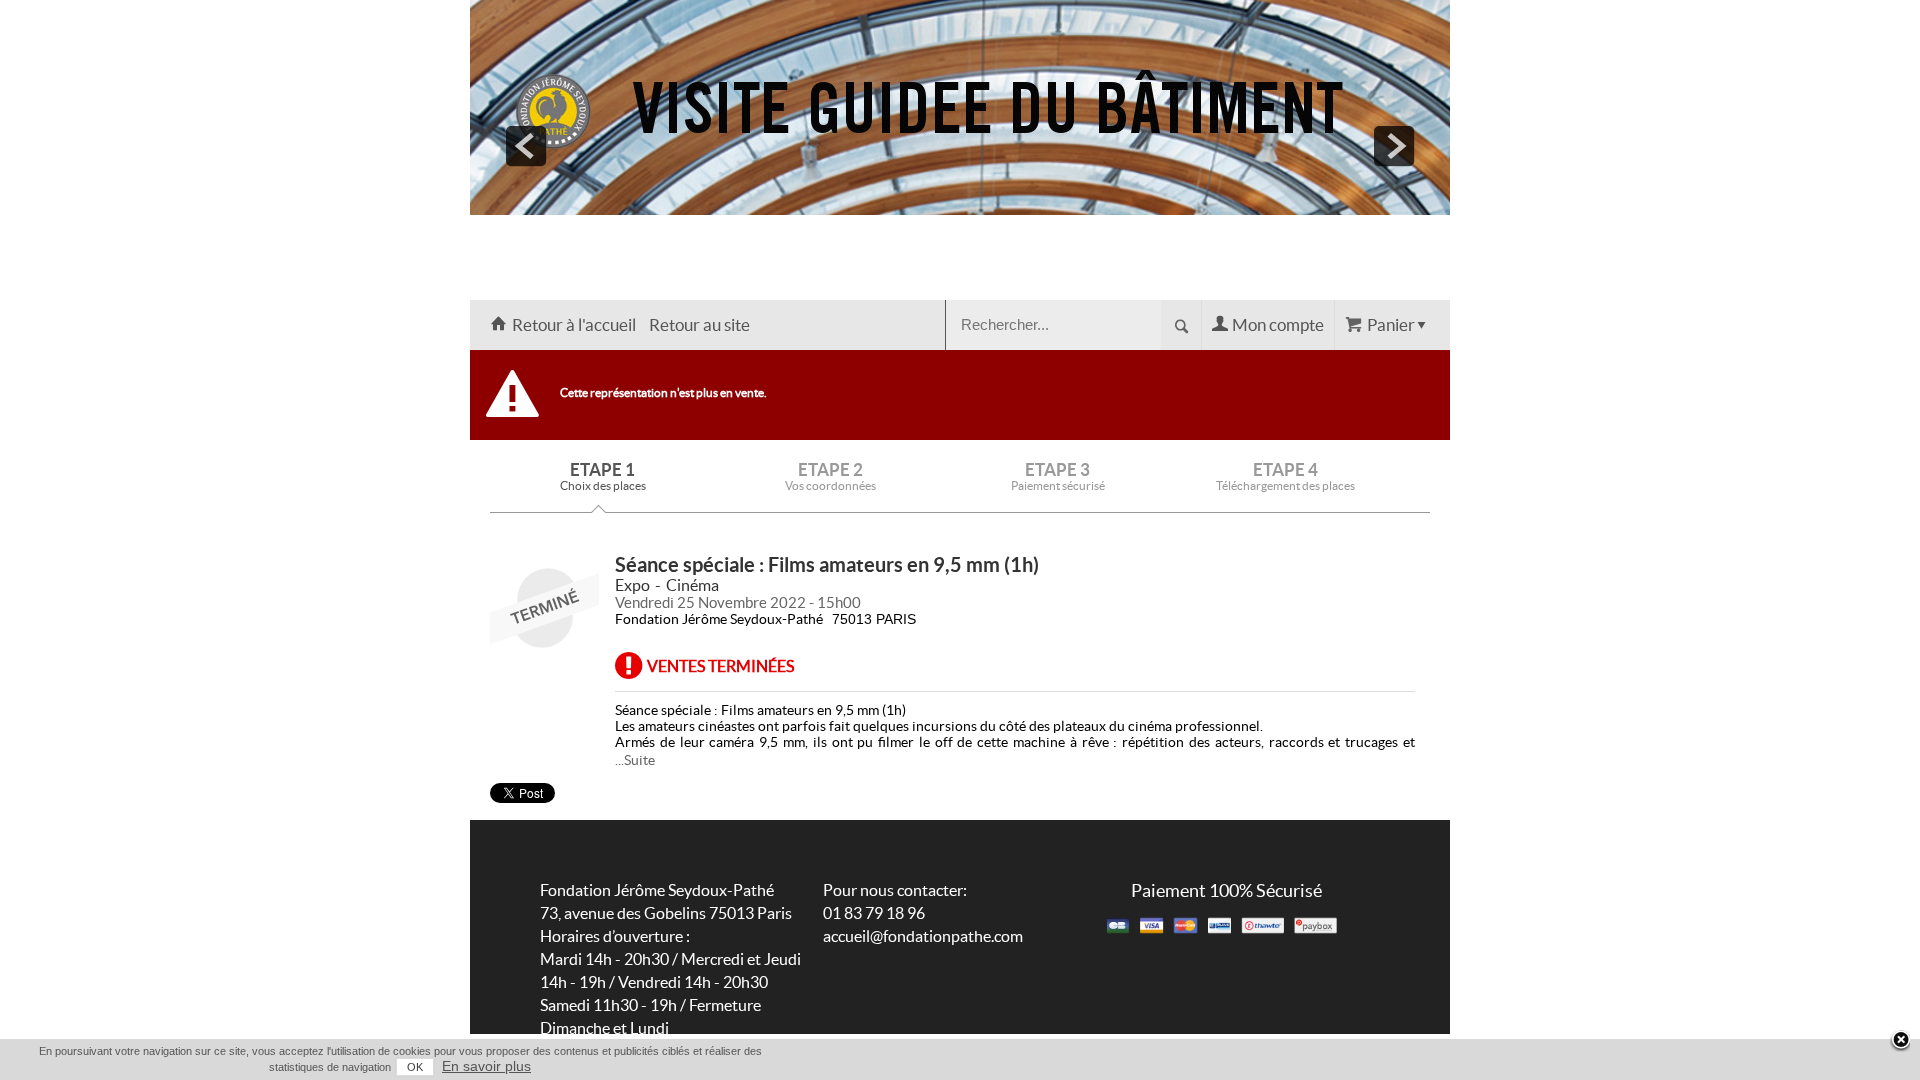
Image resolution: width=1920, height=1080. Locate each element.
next (1394, 146)
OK (415, 1067)
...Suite (635, 760)
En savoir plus (486, 1066)
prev (526, 146)
